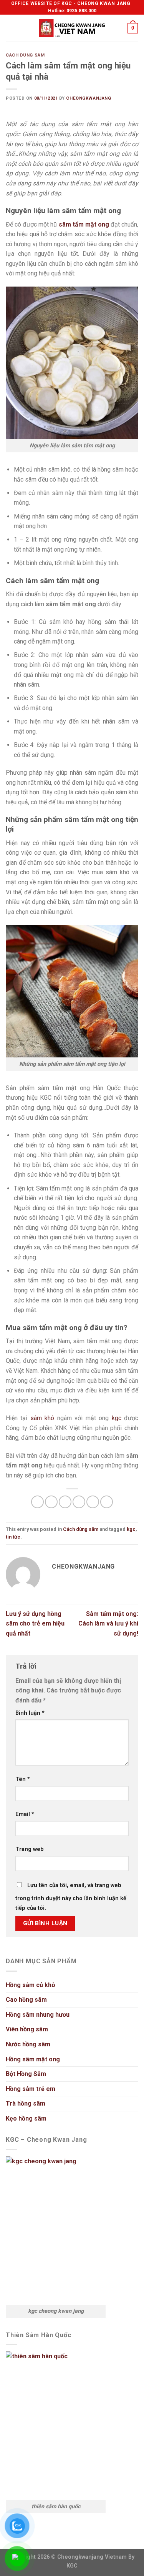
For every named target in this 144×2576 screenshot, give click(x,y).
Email (25, 1814)
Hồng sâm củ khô (31, 1985)
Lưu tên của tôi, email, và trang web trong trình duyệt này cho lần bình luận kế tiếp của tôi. (71, 1897)
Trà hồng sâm (26, 2103)
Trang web (30, 1849)
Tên (23, 1779)
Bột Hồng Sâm (26, 2074)
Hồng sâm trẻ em (31, 2089)
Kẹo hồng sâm (26, 2118)
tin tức (13, 1537)
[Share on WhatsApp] (37, 1502)
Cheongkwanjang (89, 98)
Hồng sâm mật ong (33, 2059)
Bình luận (30, 1713)
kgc (117, 1418)
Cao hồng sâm (26, 2000)
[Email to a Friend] (79, 1502)
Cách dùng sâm (25, 55)
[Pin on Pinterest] (93, 1502)
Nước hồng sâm (28, 2044)
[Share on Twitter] (65, 1502)
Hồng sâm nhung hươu (38, 2015)
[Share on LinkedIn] (107, 1502)
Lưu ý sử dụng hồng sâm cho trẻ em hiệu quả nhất (35, 1624)
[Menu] (10, 28)
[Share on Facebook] (51, 1502)
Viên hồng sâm (27, 2029)
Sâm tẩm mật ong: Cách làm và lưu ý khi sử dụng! (108, 1624)
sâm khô (42, 1418)
